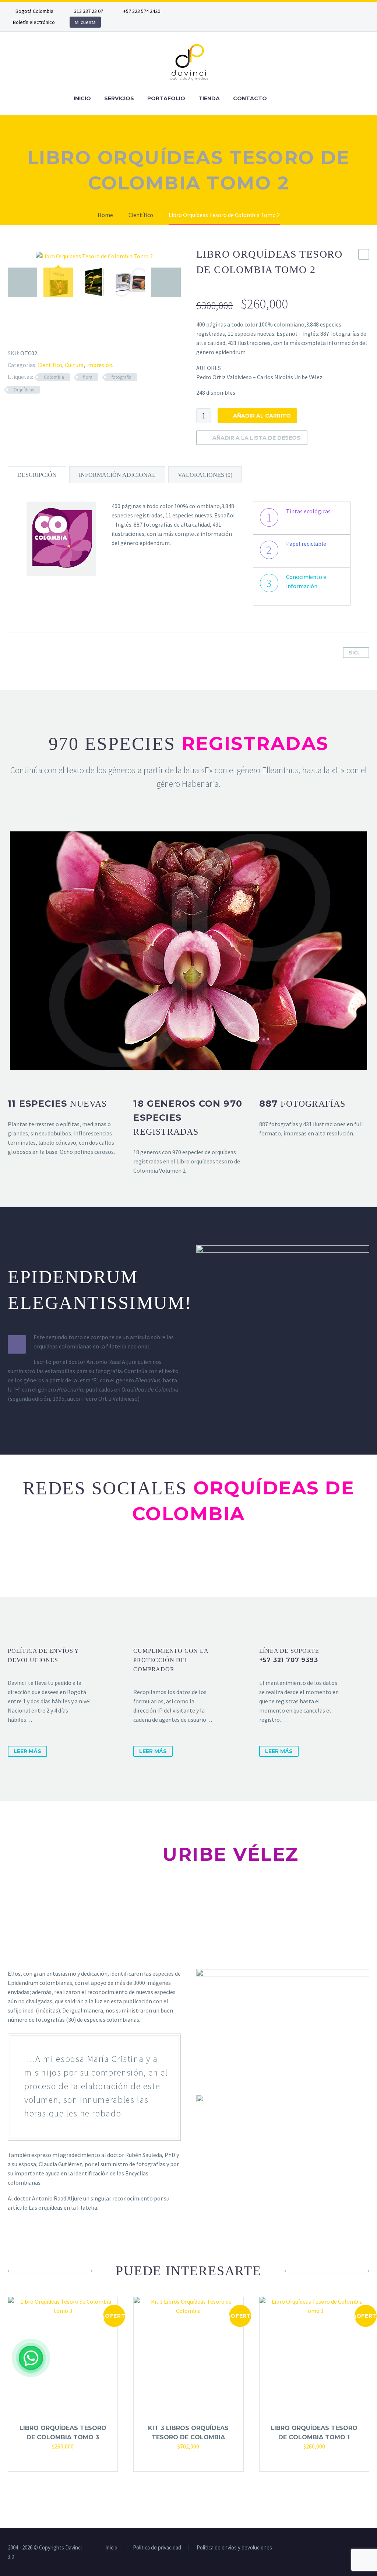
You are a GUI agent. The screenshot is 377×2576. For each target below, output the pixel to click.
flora (88, 377)
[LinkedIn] (201, 11)
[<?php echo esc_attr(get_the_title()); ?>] (63, 2461)
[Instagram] (223, 11)
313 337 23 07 (89, 11)
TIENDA (209, 98)
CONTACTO (250, 98)
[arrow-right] (166, 282)
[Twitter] (212, 11)
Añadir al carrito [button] (56, 2461)
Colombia (54, 377)
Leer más (27, 1751)
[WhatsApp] (31, 2358)
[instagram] (222, 1560)
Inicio (111, 2548)
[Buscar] (281, 99)
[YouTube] (245, 11)
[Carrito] (297, 99)
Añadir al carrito (262, 416)
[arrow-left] (22, 282)
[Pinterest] (30, 335)
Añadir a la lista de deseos (256, 438)
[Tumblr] (41, 335)
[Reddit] (62, 335)
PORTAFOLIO (166, 98)
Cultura (74, 365)
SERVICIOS (119, 98)
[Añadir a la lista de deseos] (70, 2461)
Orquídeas (24, 390)
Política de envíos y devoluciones (234, 2548)
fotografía (121, 377)
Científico (50, 365)
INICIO (82, 98)
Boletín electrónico (34, 22)
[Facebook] (190, 11)
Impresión (99, 365)
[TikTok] (256, 11)
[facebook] (155, 1560)
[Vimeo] (234, 11)
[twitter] (188, 1560)
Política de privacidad (157, 2548)
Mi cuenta (85, 22)
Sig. (354, 653)
